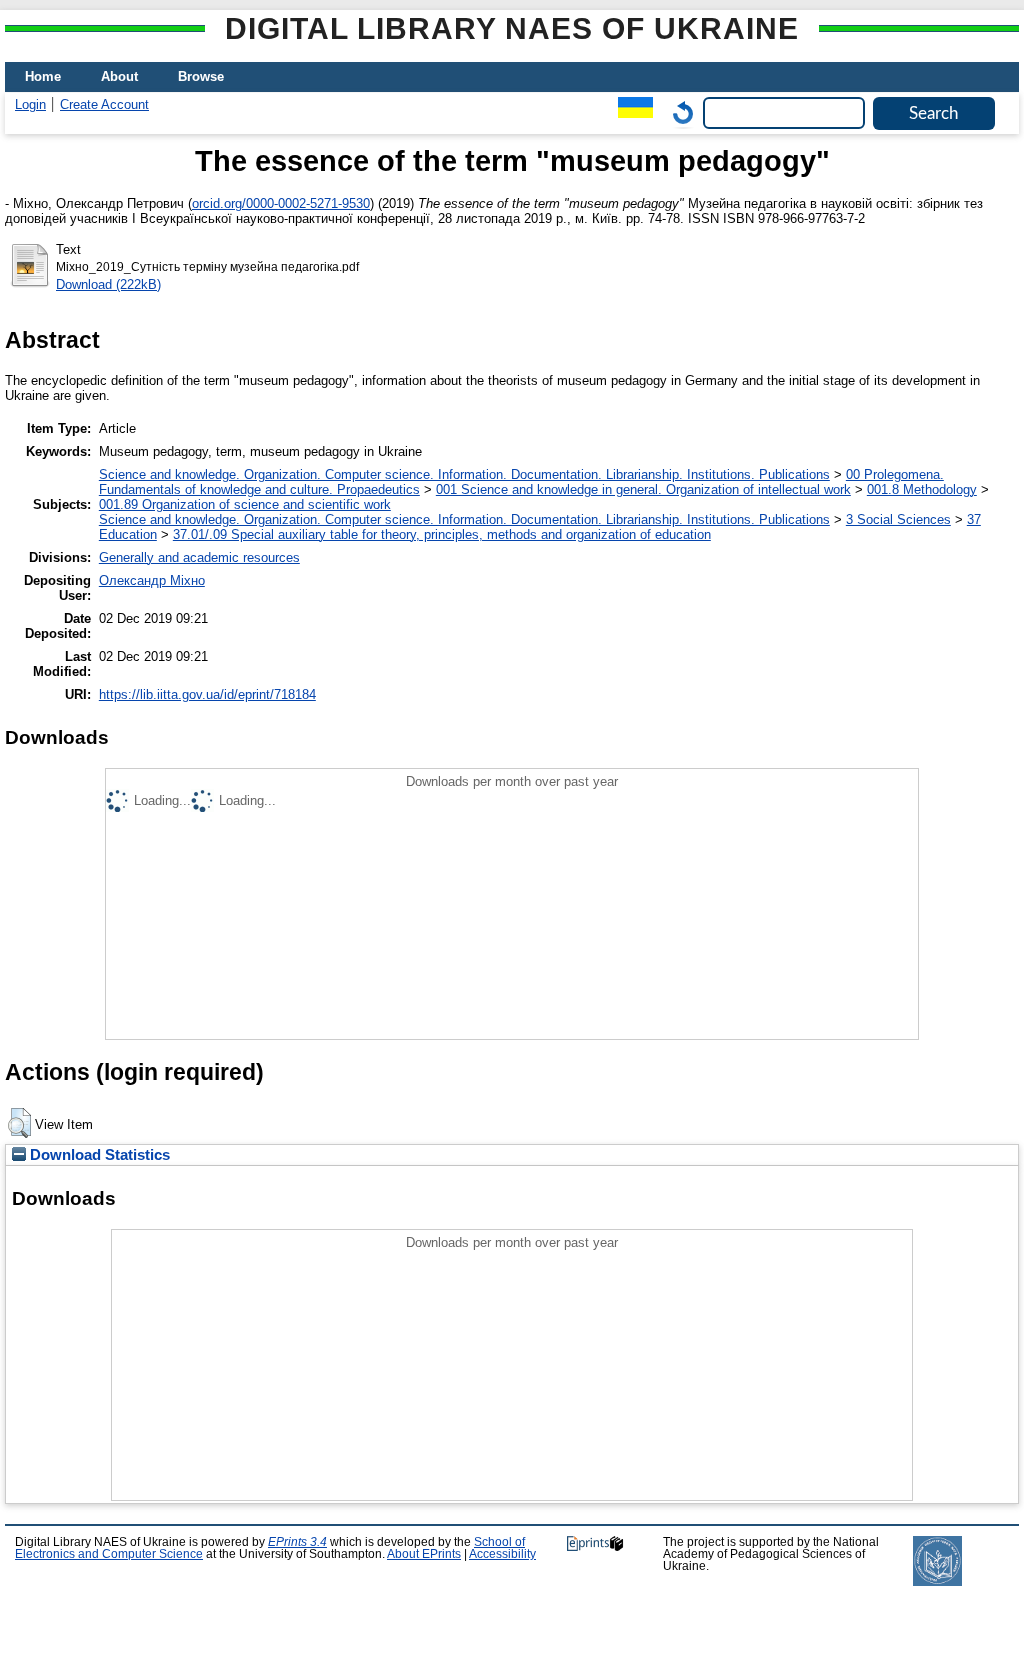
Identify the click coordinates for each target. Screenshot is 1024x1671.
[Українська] (630, 112)
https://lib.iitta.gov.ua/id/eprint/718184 (207, 694)
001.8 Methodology (922, 489)
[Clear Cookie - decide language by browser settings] (678, 112)
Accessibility (502, 1554)
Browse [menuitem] (201, 76)
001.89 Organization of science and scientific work (245, 504)
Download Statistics (98, 1155)
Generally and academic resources (199, 557)
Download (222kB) (108, 284)
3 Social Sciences (898, 519)
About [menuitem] (119, 76)
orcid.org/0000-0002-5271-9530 (281, 203)
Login (30, 104)
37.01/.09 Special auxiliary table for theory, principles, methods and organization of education (442, 534)
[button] (19, 1123)
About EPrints (424, 1554)
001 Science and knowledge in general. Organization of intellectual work (643, 489)
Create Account (104, 104)
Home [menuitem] (43, 76)
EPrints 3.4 (297, 1542)
